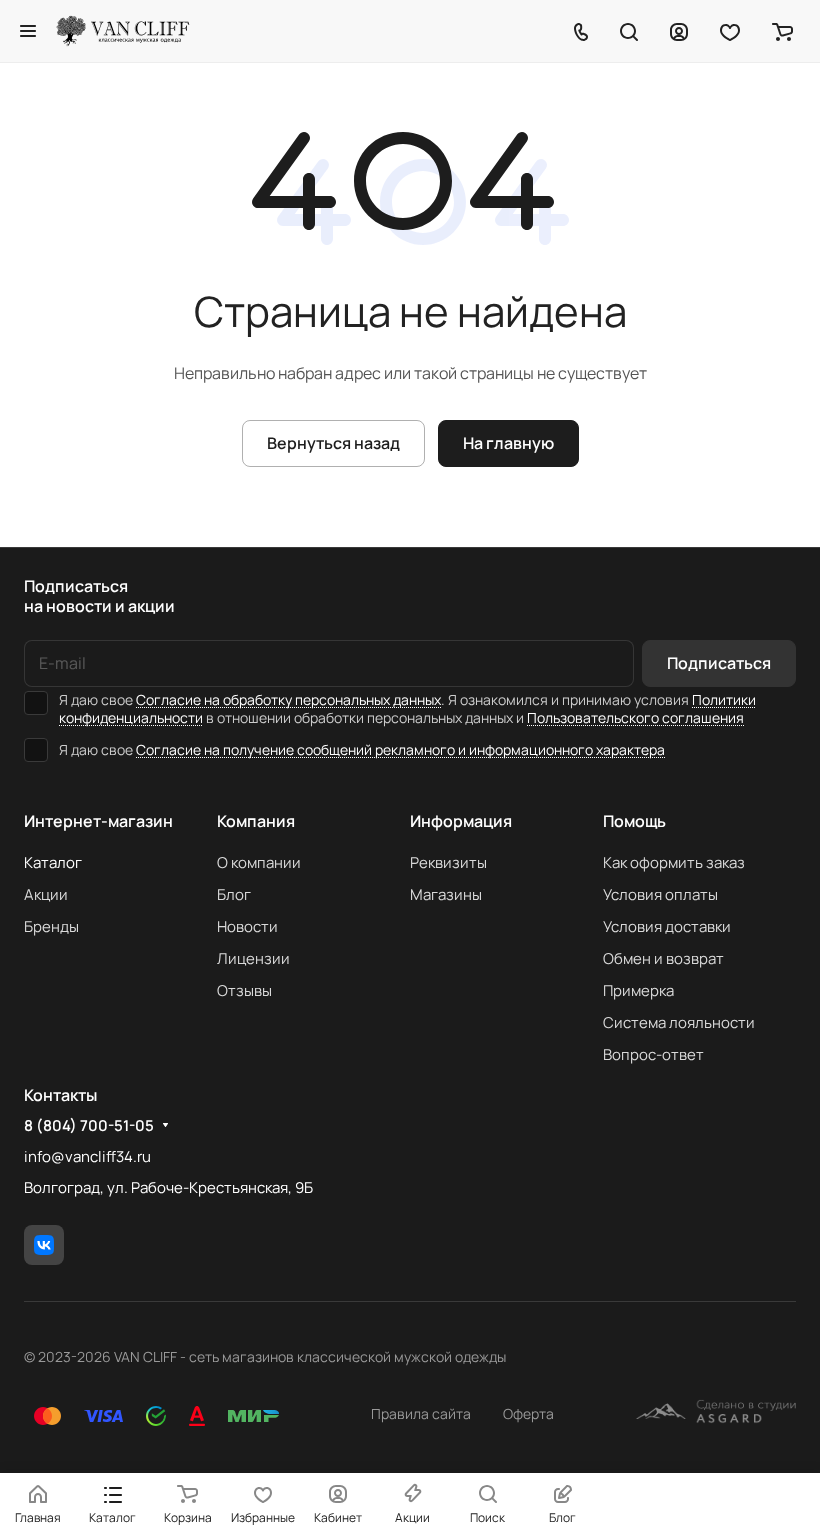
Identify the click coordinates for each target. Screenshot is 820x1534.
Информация (461, 821)
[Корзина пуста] (782, 31)
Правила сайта (421, 1413)
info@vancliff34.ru (87, 1156)
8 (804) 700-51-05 (89, 1126)
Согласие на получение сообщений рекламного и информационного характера (400, 749)
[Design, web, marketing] (716, 1414)
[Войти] (679, 31)
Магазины (446, 894)
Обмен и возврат (663, 958)
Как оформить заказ (674, 862)
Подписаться (719, 663)
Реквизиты (448, 862)
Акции (46, 894)
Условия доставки (667, 926)
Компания (256, 821)
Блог (234, 894)
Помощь (634, 821)
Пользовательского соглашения (635, 717)
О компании (259, 862)
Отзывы (244, 990)
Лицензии (253, 958)
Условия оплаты (660, 894)
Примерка (638, 990)
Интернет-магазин (98, 821)
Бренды (51, 926)
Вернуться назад (333, 443)
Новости (247, 926)
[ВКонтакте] (44, 1245)
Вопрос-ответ (653, 1054)
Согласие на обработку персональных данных (288, 699)
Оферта (528, 1413)
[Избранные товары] (730, 31)
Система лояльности (679, 1022)
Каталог (53, 862)
